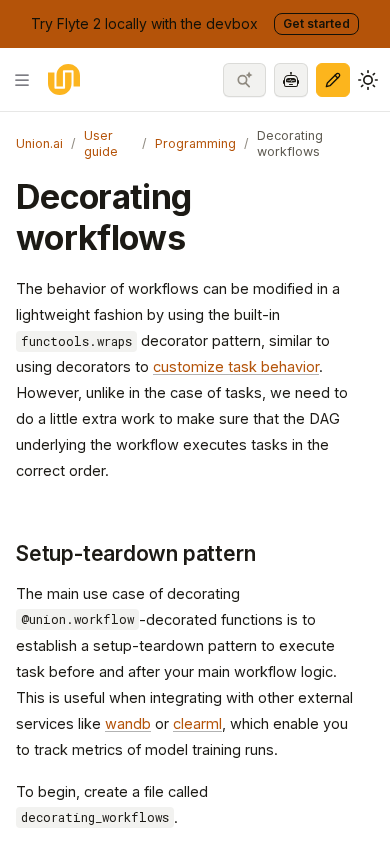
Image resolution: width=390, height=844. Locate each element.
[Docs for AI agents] (291, 80)
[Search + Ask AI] (244, 80)
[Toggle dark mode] (368, 80)
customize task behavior (236, 366)
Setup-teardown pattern (135, 553)
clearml (197, 723)
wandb (128, 723)
